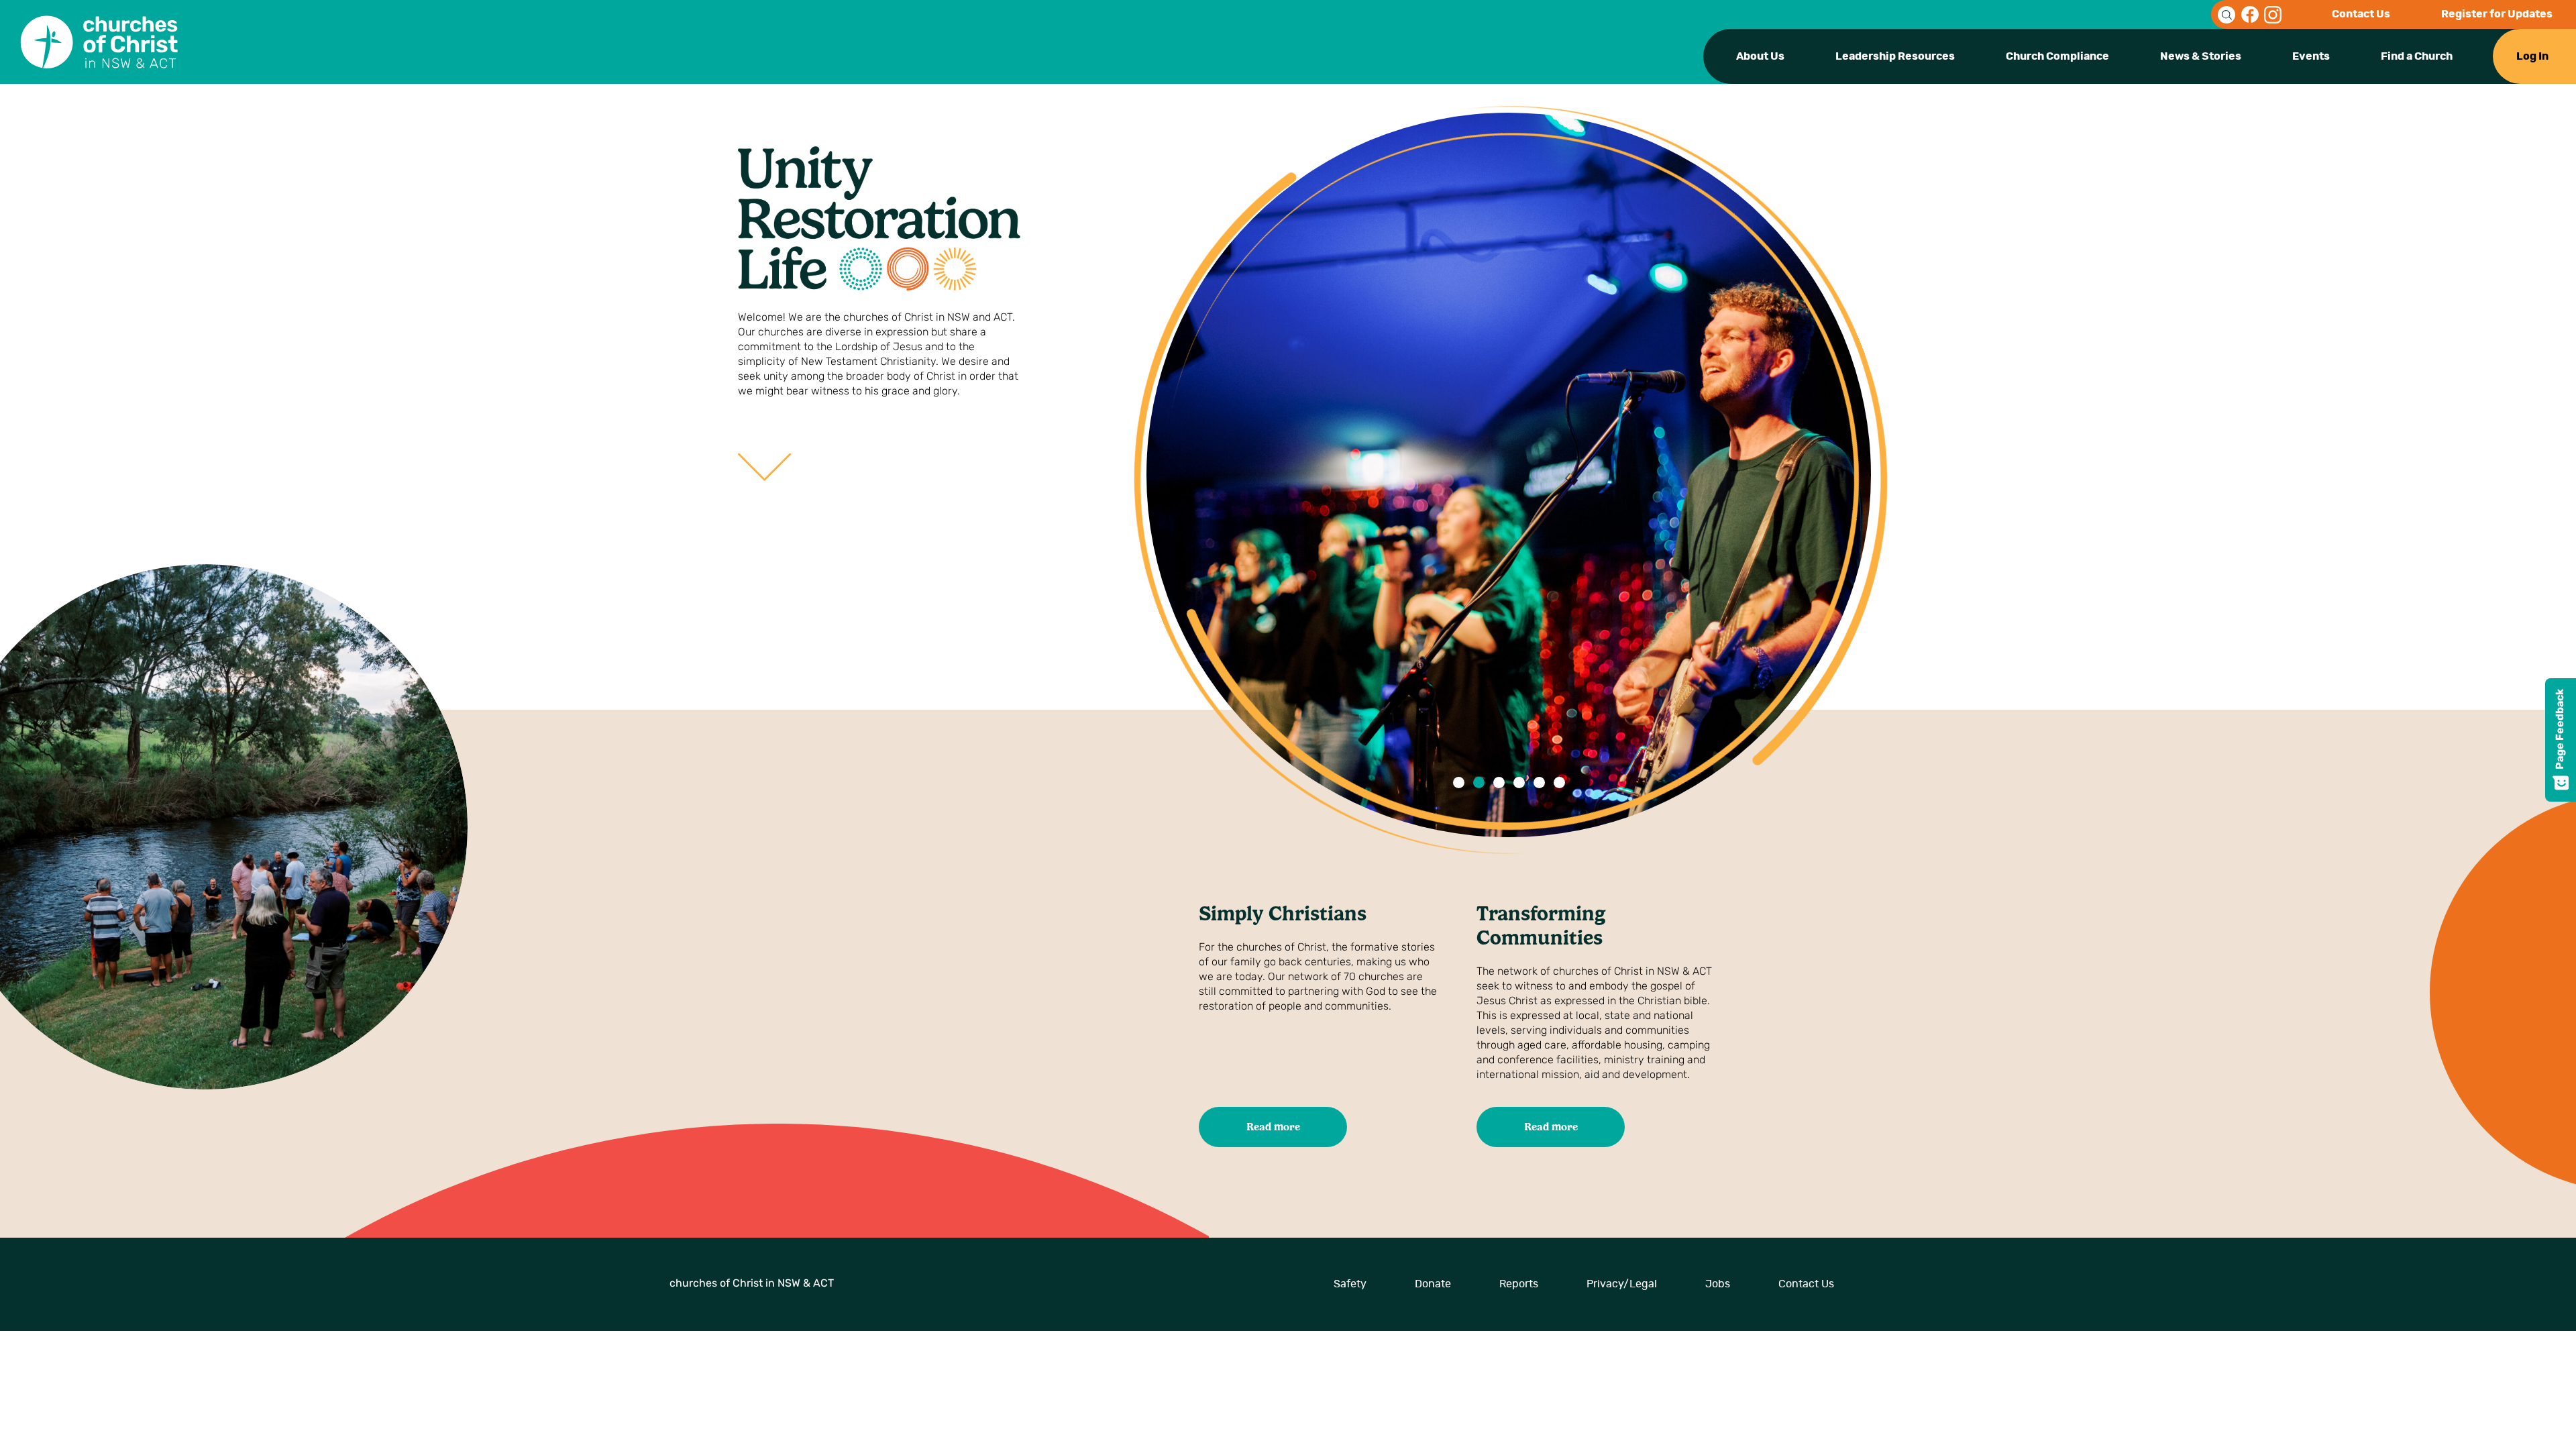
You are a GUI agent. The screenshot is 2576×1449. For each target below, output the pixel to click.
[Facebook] (2250, 15)
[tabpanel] (1509, 475)
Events (2311, 56)
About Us (1760, 56)
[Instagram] (2273, 15)
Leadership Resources (1895, 56)
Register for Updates (2497, 14)
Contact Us (2361, 14)
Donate (1433, 1284)
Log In (2532, 56)
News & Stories (2201, 56)
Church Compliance (2057, 56)
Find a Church (2417, 56)
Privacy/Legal (1622, 1284)
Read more (1273, 1127)
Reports (1519, 1284)
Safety (1350, 1284)
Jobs (1718, 1284)
